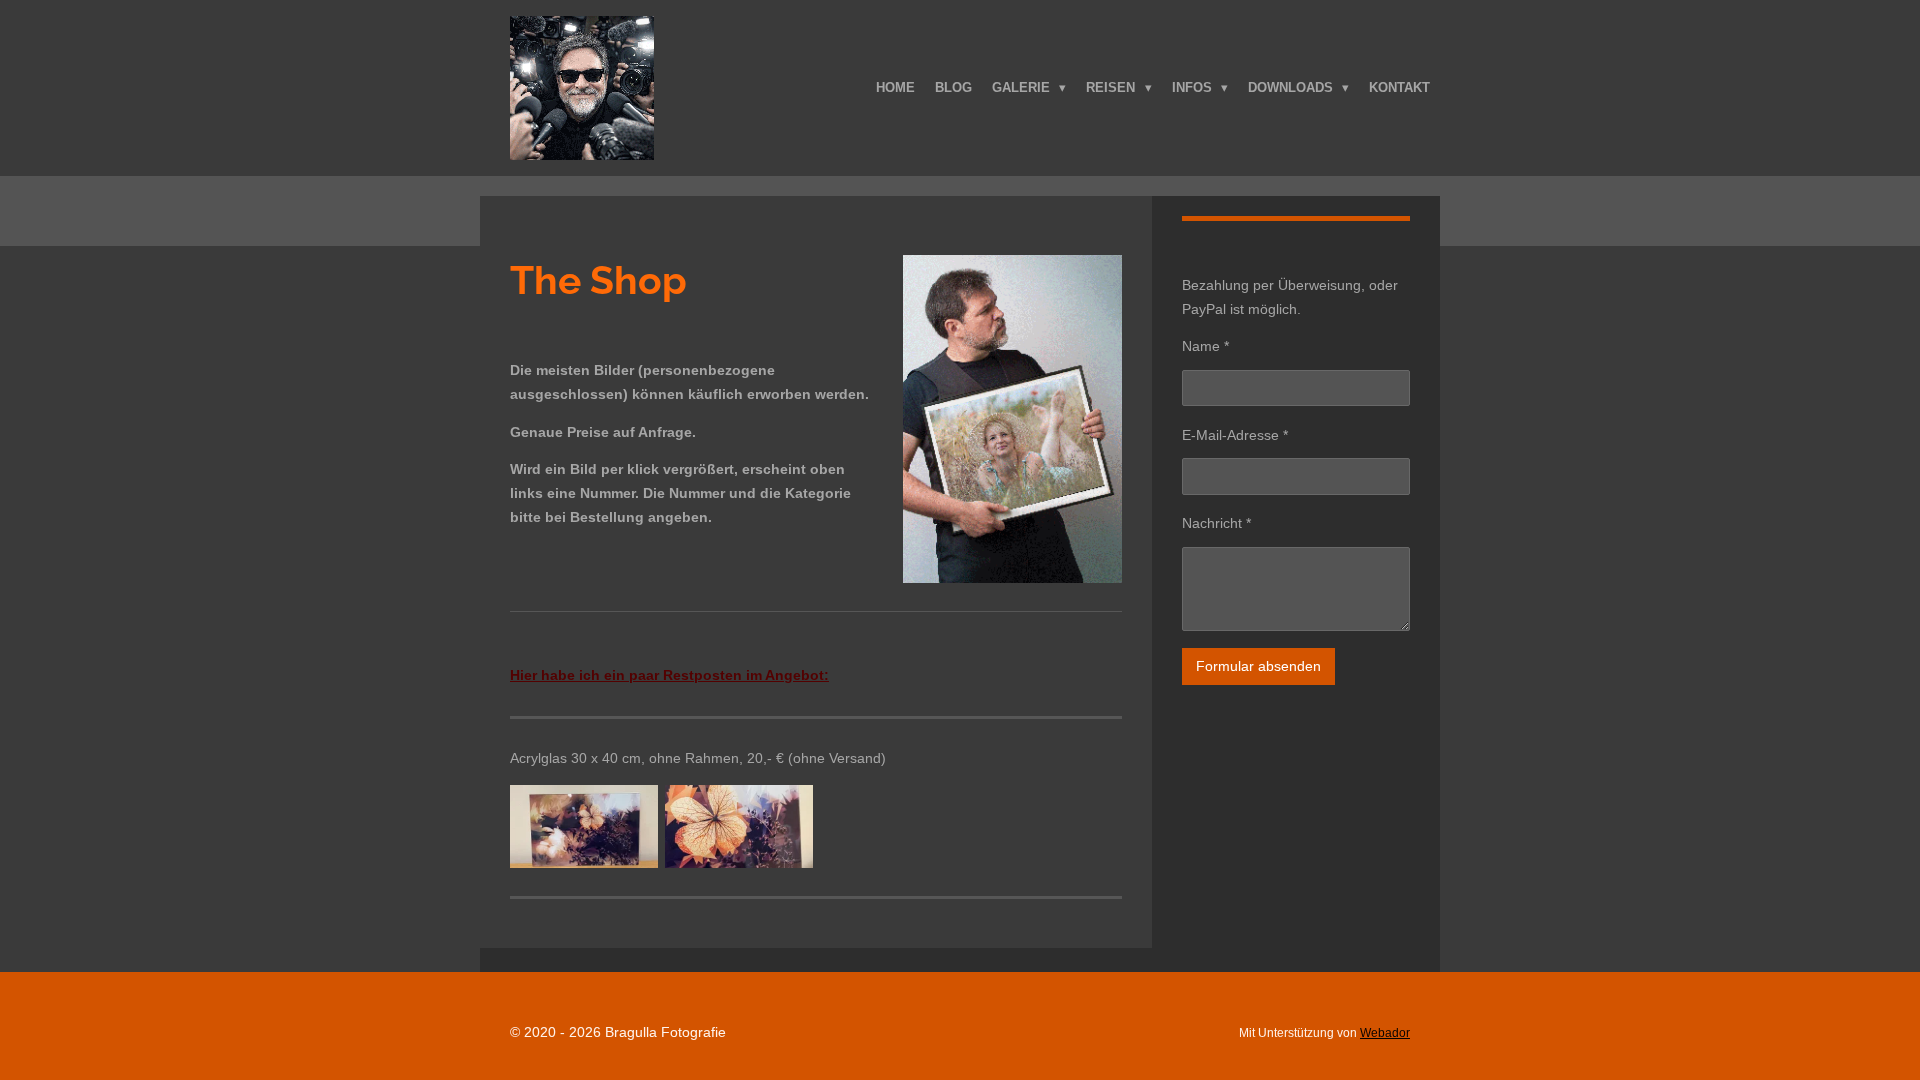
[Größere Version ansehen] (1012, 419)
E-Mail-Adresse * (1235, 435)
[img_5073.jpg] (584, 826)
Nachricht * (1216, 523)
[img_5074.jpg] (738, 826)
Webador (1385, 1032)
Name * (1205, 346)
